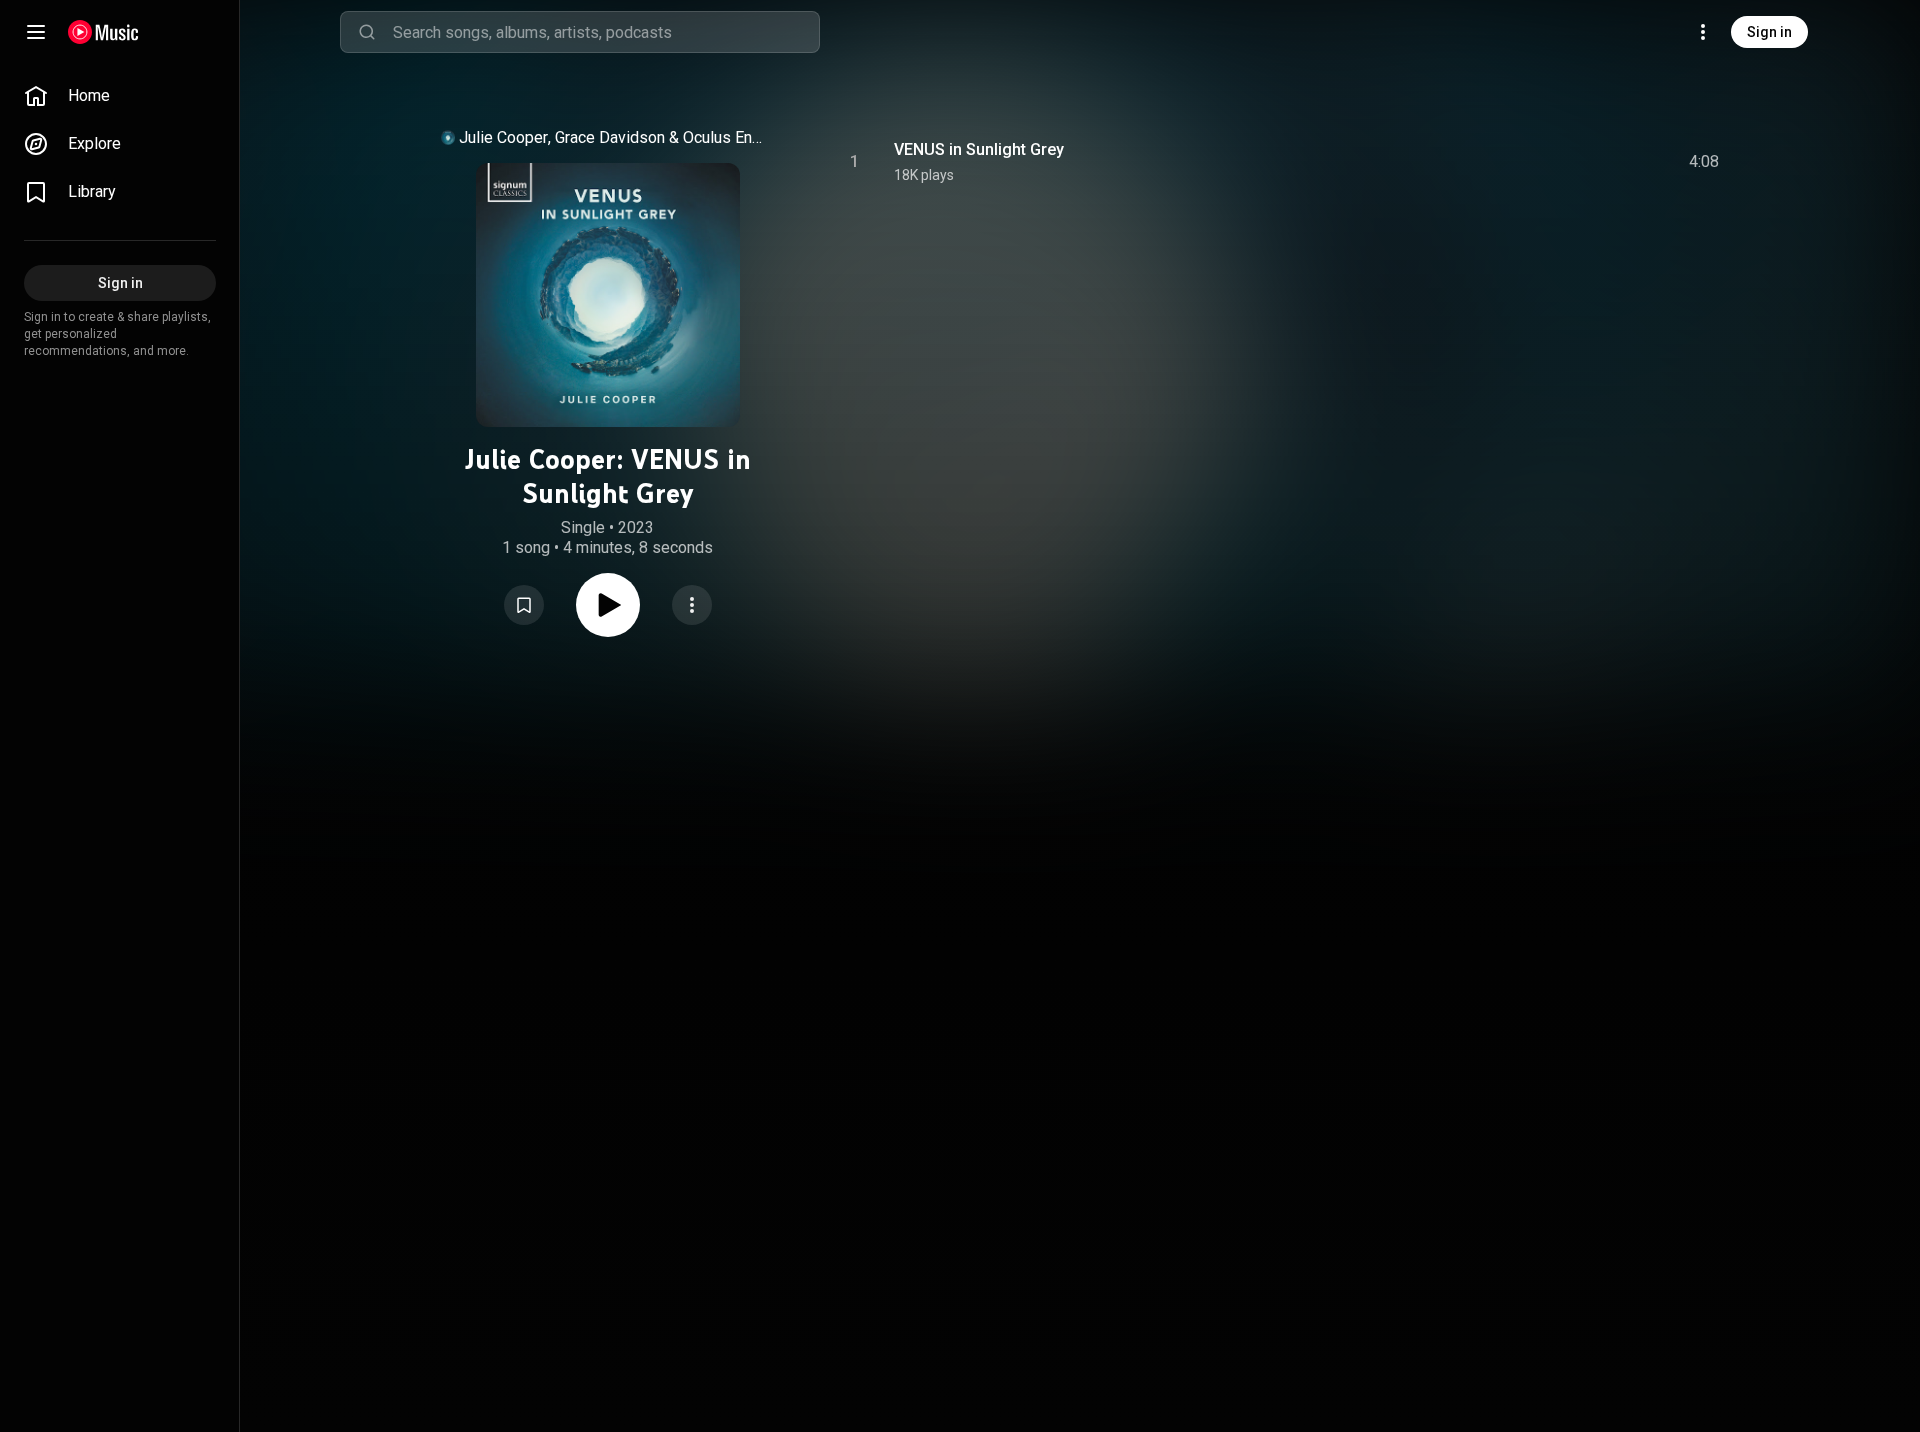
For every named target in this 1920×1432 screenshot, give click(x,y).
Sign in (1769, 32)
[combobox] (606, 32)
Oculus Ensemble (727, 137)
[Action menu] (692, 605)
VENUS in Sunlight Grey (979, 149)
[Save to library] (524, 605)
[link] (120, 96)
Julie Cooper (503, 137)
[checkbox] (1705, 162)
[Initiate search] (367, 32)
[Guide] (36, 32)
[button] (524, 605)
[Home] (103, 32)
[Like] (1553, 162)
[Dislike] (1591, 162)
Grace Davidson (610, 137)
